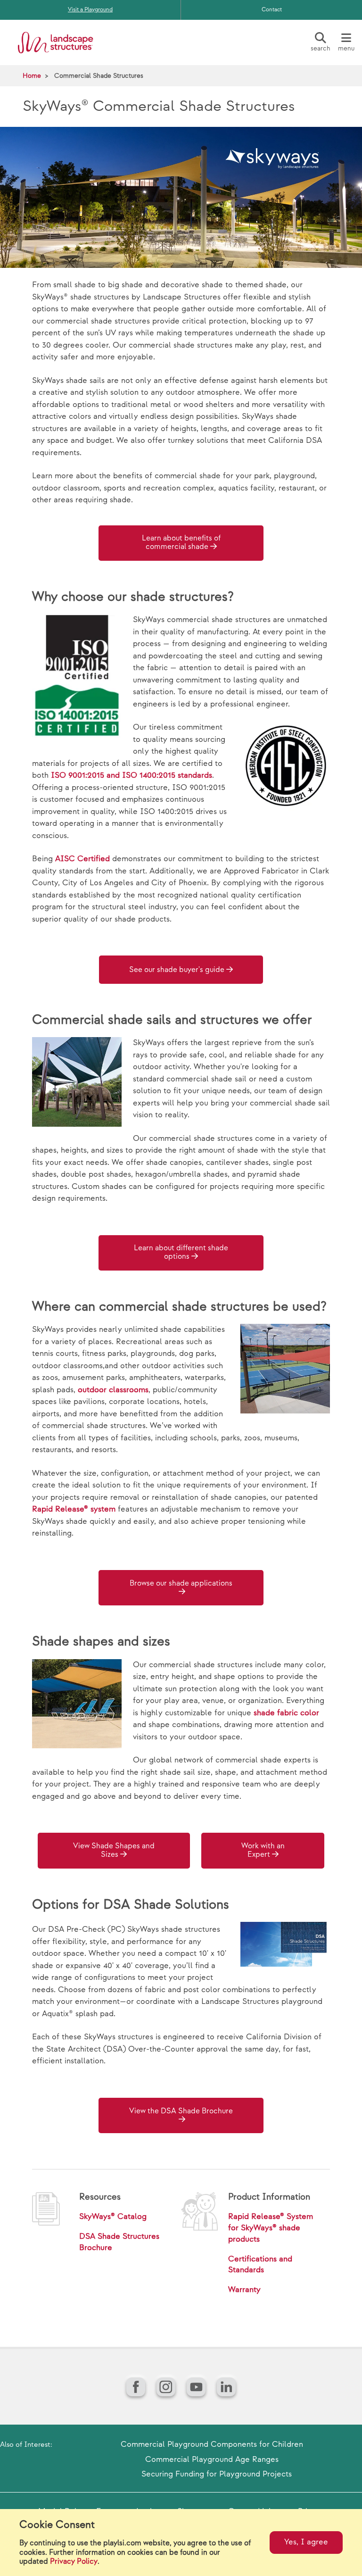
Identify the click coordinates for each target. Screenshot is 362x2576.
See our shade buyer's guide (177, 970)
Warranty (244, 2290)
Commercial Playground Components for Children (212, 2444)
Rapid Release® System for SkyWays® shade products (271, 2228)
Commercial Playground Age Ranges (212, 2460)
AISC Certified (82, 859)
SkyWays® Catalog (113, 2217)
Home (32, 76)
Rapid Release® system (74, 1509)
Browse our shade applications (181, 1583)
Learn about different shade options (181, 1252)
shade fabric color (286, 1713)
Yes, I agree (306, 2542)
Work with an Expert (263, 1850)
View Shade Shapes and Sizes (114, 1850)
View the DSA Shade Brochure (181, 2111)
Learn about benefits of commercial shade (181, 543)
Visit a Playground (90, 10)
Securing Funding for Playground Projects (217, 2474)
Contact (272, 10)
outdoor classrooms (113, 1390)
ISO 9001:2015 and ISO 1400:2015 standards (132, 775)
